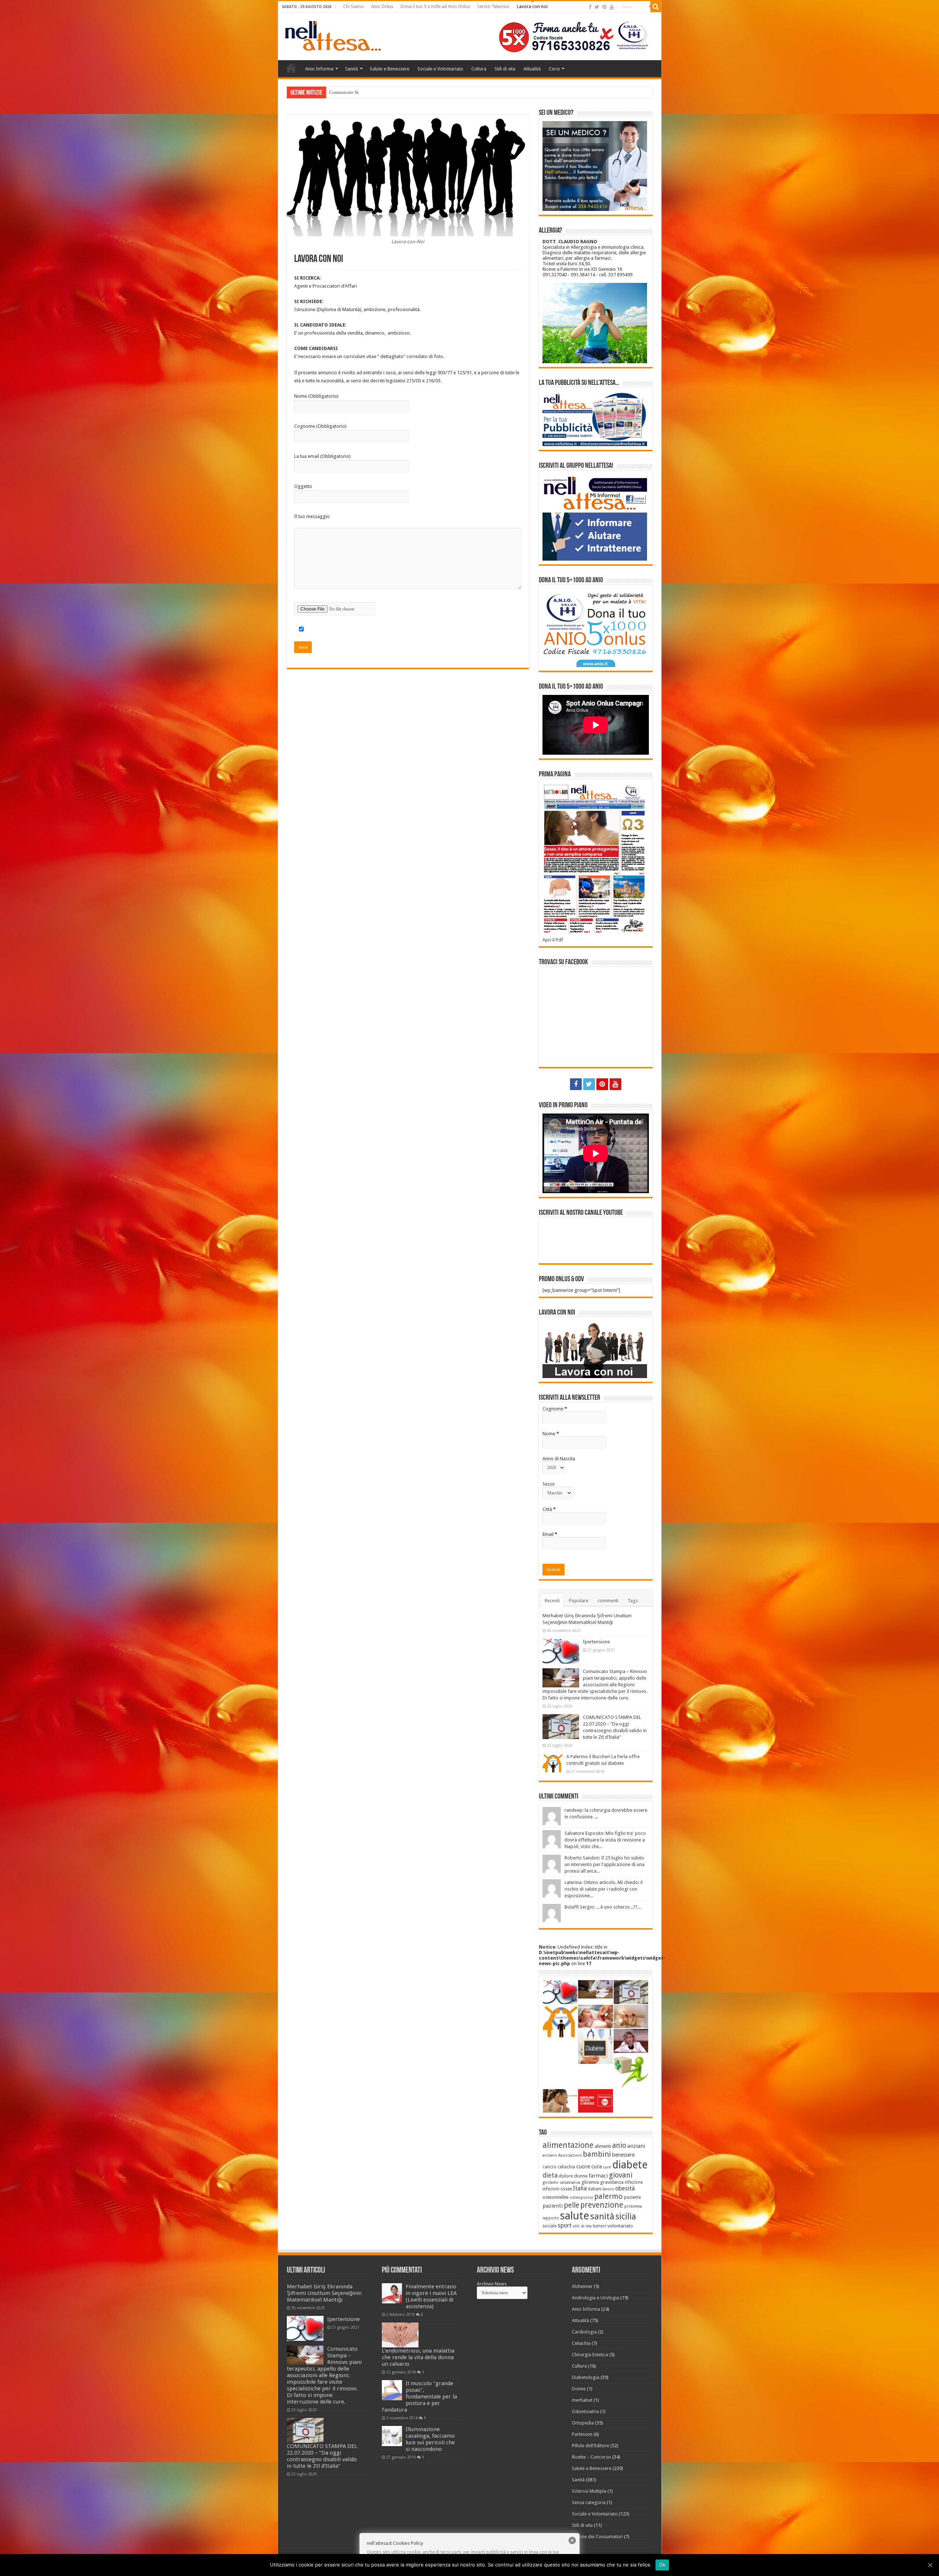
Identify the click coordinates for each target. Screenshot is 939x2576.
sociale (549, 2226)
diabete (630, 2165)
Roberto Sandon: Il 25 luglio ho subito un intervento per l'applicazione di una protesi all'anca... (604, 1864)
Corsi (554, 69)
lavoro (608, 2189)
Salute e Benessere (390, 69)
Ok (662, 2565)
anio (619, 2145)
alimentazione (568, 2145)
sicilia (626, 2217)
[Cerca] (656, 7)
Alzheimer (582, 2286)
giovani (621, 2175)
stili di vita (582, 2226)
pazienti (553, 2206)
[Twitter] (597, 7)
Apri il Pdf (553, 940)
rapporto (551, 2218)
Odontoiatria (585, 2411)
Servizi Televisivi (493, 7)
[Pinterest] (604, 7)
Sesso (549, 1484)
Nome (551, 1434)
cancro (549, 2167)
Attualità (532, 69)
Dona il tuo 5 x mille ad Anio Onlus (435, 7)
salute (575, 2216)
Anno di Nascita (559, 1459)
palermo (609, 2196)
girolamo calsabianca (561, 2183)
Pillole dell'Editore (591, 2446)
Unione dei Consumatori (597, 2537)
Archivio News (492, 2284)
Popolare (579, 1601)
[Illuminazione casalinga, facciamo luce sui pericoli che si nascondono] (392, 2436)
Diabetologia (586, 2377)
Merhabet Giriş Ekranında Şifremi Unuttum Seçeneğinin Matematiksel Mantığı (324, 2293)
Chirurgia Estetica (590, 2355)
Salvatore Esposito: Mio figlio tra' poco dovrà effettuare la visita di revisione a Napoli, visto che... (605, 1840)
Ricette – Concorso (591, 2457)
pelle (571, 2205)
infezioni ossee (557, 2189)
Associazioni (570, 2155)
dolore (566, 2176)
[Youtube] (612, 7)
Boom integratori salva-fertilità (360, 92)
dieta (550, 2175)
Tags (633, 1601)
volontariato (620, 2226)
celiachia (566, 2167)
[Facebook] (590, 7)
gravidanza (612, 2182)
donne (581, 2176)
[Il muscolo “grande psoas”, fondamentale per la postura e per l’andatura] (392, 2390)
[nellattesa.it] (333, 35)
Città (549, 1509)
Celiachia (581, 2343)
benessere (623, 2155)
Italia (580, 2188)
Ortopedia (583, 2423)
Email (550, 1534)
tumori (600, 2226)
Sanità (352, 69)
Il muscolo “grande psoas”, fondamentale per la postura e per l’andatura (419, 2397)
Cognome (555, 1409)
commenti (608, 1601)
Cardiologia (584, 2332)
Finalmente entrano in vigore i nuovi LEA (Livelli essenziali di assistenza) (431, 2296)
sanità (602, 2216)
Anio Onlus (382, 7)
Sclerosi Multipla (589, 2491)
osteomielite (556, 2197)
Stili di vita (505, 69)
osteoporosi (581, 2198)
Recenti (552, 1601)
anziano (550, 2155)
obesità (625, 2188)
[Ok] (930, 2565)
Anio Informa (319, 69)
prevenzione (602, 2205)
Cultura (479, 69)
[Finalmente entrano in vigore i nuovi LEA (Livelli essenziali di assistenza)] (392, 2293)
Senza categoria (589, 2502)
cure (607, 2167)
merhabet (582, 2400)
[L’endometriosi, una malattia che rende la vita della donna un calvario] (400, 2335)
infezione (634, 2182)
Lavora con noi (532, 7)
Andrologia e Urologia (595, 2298)
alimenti (603, 2146)
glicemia (590, 2182)
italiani (595, 2189)
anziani (636, 2146)
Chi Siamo (353, 7)
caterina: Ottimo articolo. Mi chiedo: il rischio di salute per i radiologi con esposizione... (604, 1889)
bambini (597, 2154)
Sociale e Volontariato (440, 69)
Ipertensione (596, 1642)
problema (633, 2206)
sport (565, 2225)
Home (291, 68)
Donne (579, 2389)
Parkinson (582, 2434)
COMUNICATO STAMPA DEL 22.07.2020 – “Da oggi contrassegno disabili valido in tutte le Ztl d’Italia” (322, 2456)
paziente (632, 2197)
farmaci (598, 2176)
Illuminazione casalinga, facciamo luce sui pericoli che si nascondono (430, 2439)
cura (597, 2167)
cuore (583, 2167)
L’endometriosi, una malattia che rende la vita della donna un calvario (418, 2357)
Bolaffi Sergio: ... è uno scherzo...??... (603, 1907)
